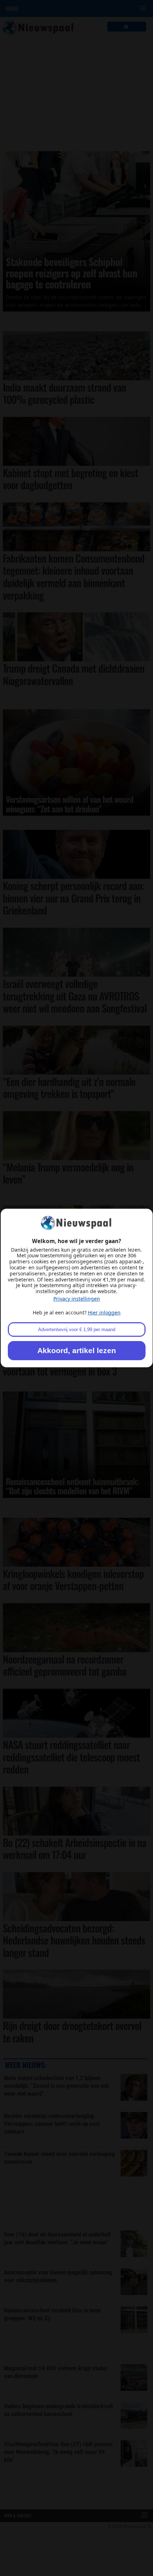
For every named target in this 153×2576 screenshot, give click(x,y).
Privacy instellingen (77, 1299)
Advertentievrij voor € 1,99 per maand (77, 1330)
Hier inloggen (104, 1312)
